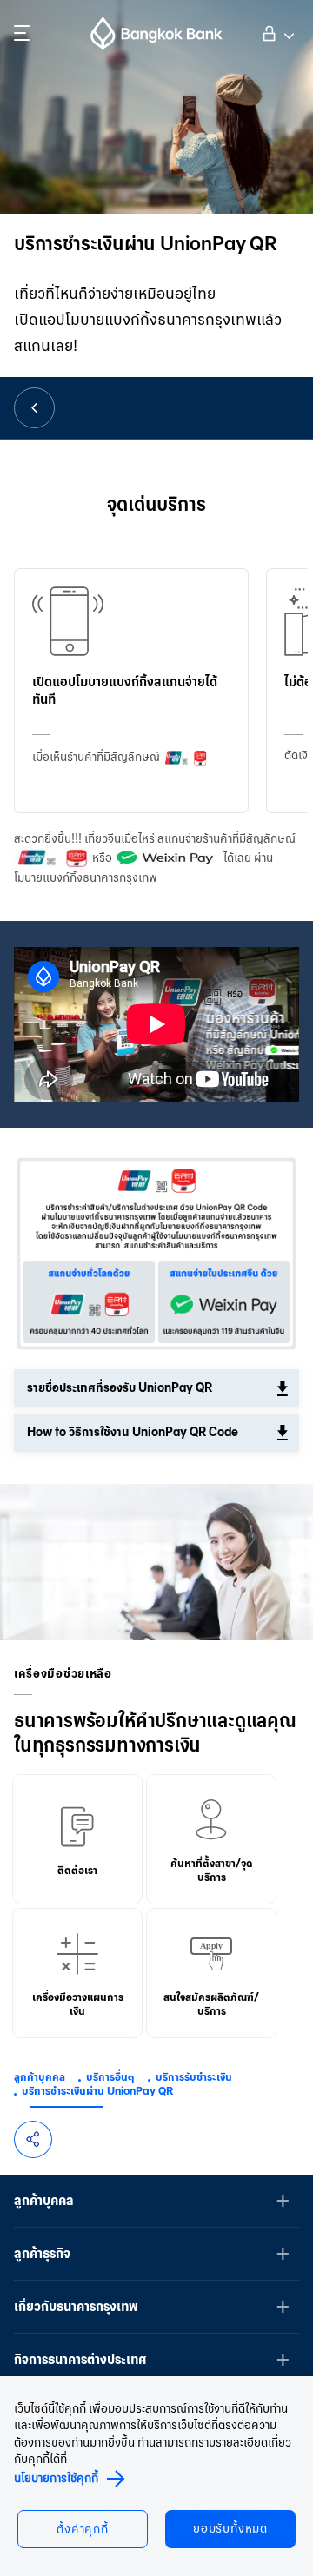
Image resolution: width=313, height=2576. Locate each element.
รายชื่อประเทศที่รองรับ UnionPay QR (120, 1388)
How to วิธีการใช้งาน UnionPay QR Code (133, 1432)
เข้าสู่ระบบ (276, 31)
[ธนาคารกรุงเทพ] (156, 33)
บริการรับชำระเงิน (194, 2077)
